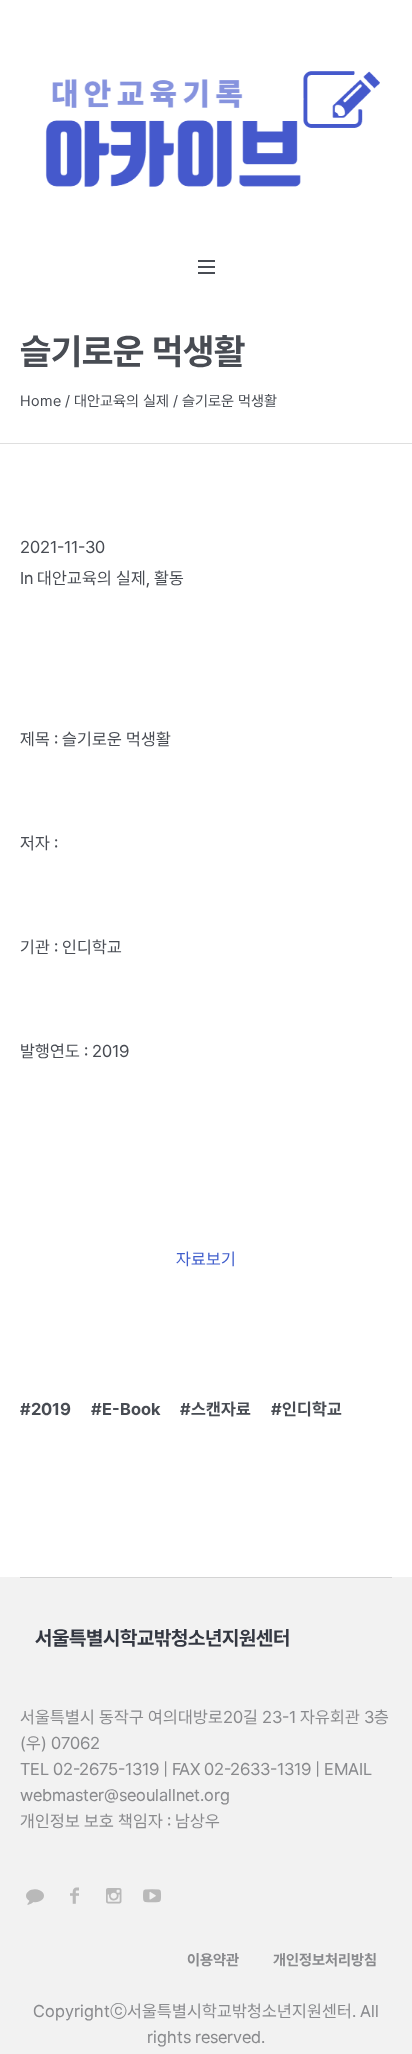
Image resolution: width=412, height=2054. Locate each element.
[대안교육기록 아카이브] (206, 133)
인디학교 (312, 1409)
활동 (169, 578)
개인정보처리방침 (325, 1960)
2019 (51, 1409)
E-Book (131, 1409)
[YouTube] (152, 1896)
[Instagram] (113, 1896)
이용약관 (213, 1960)
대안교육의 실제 (121, 401)
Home (40, 401)
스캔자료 (221, 1409)
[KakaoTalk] (35, 1896)
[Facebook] (74, 1896)
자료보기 (206, 1259)
